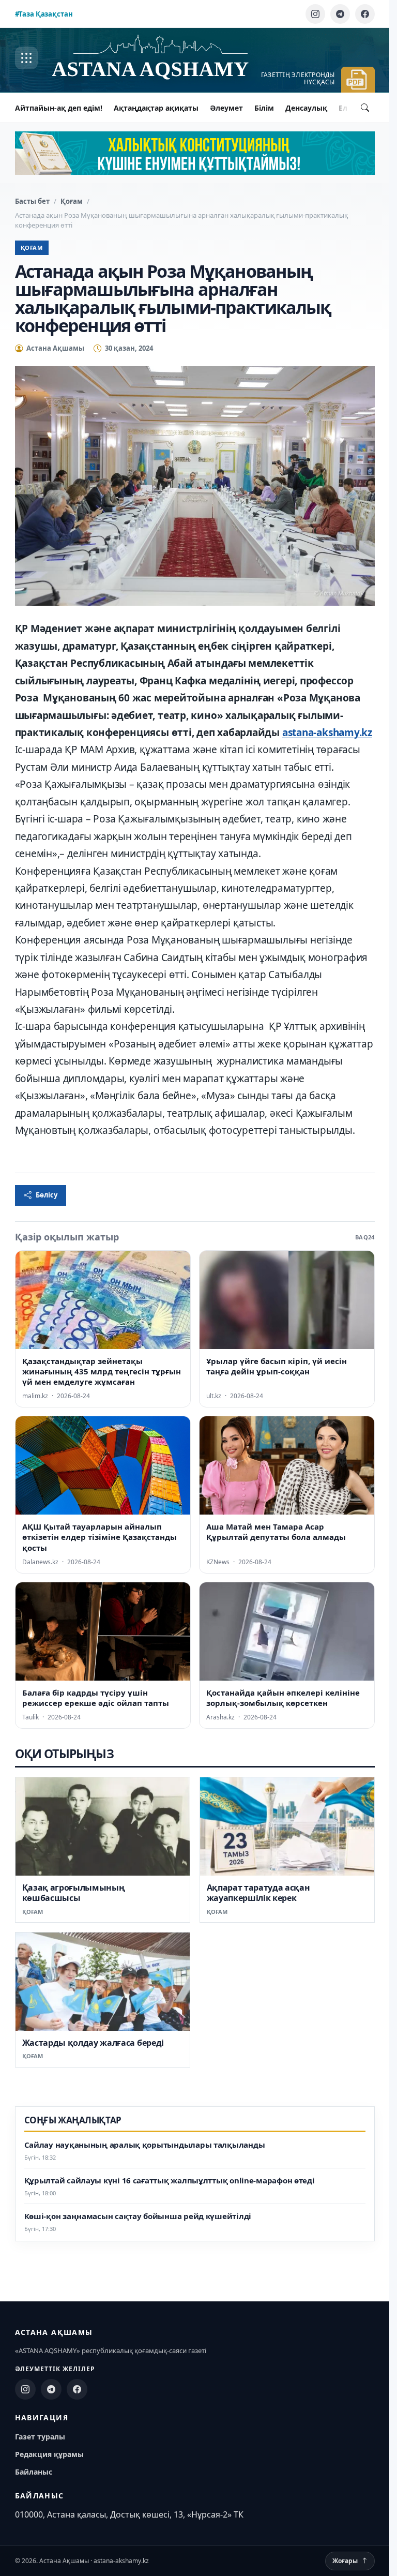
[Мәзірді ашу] (26, 58)
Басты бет (32, 201)
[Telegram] (340, 14)
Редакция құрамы (49, 2454)
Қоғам (72, 201)
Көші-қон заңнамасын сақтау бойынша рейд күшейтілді (138, 2216)
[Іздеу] (365, 108)
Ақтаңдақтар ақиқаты (156, 108)
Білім (264, 108)
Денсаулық (306, 108)
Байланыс (34, 2472)
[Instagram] (315, 14)
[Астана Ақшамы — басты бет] (161, 58)
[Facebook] (365, 14)
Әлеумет (226, 108)
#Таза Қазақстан (44, 14)
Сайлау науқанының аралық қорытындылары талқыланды (145, 2145)
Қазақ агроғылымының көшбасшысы (74, 1893)
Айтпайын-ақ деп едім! (59, 108)
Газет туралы (40, 2437)
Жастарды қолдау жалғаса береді (93, 2043)
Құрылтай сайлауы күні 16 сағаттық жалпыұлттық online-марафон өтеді (170, 2181)
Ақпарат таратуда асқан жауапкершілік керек (258, 1893)
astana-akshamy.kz (327, 732)
